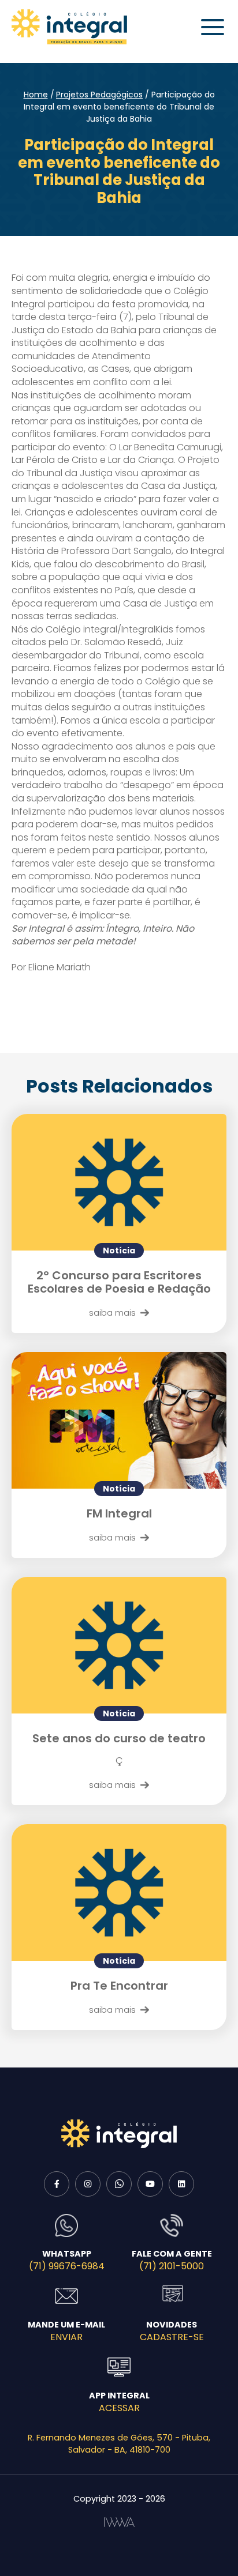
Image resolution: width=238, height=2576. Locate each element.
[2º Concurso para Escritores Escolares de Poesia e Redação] (119, 1182)
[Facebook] (57, 2184)
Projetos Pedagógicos (99, 95)
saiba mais (112, 1313)
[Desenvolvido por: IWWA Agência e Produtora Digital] (119, 2522)
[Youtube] (150, 2184)
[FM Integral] (119, 1420)
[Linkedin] (181, 2184)
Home (36, 95)
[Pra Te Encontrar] (119, 1893)
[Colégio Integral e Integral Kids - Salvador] (69, 27)
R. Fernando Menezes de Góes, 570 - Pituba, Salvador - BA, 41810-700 (119, 2444)
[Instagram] (88, 2184)
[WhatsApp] (119, 2184)
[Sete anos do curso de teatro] (119, 1645)
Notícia (119, 1251)
